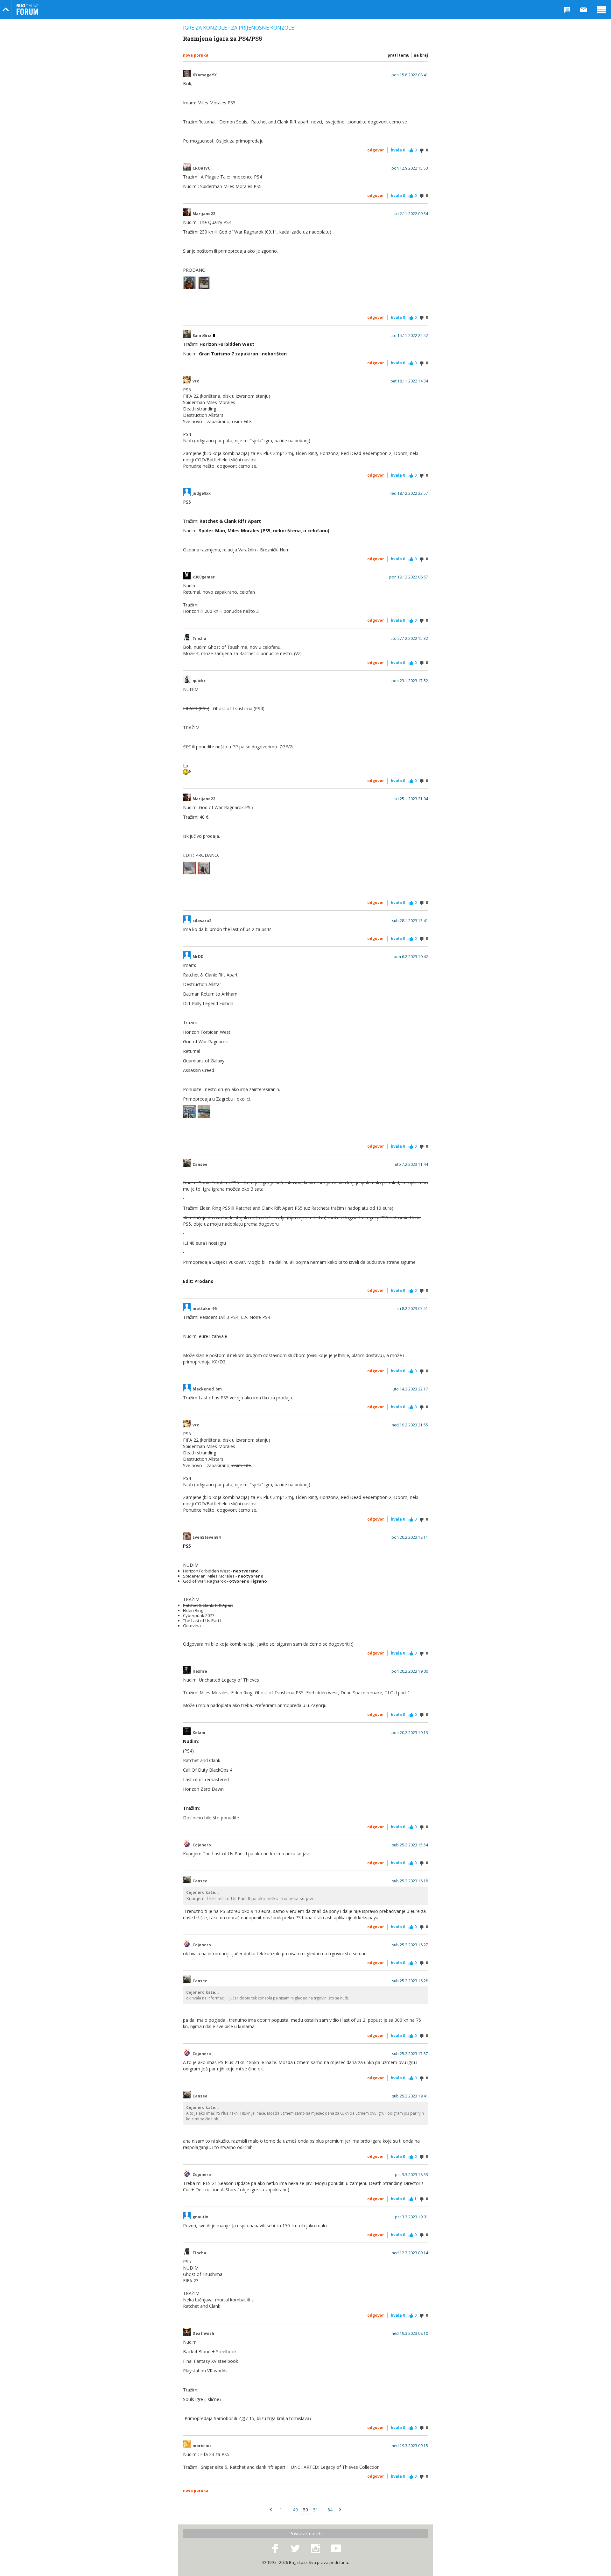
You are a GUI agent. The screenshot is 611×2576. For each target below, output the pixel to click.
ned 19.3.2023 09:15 (410, 2446)
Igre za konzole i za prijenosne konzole (239, 28)
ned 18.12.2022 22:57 (409, 493)
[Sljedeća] (340, 2510)
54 (330, 2510)
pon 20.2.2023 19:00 (410, 1671)
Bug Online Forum (27, 10)
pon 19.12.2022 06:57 (409, 577)
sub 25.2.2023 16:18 (410, 1881)
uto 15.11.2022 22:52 (409, 336)
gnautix (200, 2217)
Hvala (398, 150)
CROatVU (202, 168)
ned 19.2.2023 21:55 (410, 1425)
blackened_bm (207, 1389)
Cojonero (202, 1845)
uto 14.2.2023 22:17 (410, 1389)
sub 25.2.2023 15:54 (410, 1845)
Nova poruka (196, 55)
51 (316, 2510)
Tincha (199, 639)
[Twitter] (295, 2549)
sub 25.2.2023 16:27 (410, 1945)
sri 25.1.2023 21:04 (411, 799)
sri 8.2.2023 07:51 (412, 1309)
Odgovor (376, 150)
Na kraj (421, 55)
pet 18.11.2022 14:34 (409, 381)
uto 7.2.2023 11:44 (411, 1165)
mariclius (202, 2446)
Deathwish (203, 2334)
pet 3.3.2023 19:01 (411, 2217)
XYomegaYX (205, 75)
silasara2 (202, 921)
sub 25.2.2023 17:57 (410, 2054)
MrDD (198, 957)
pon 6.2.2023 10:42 (411, 957)
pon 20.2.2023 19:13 (410, 1733)
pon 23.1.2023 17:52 (410, 681)
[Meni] (601, 10)
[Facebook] (275, 2549)
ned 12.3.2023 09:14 (410, 2253)
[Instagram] (316, 2549)
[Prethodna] (271, 2510)
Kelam (199, 1733)
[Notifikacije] (567, 10)
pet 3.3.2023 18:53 (411, 2175)
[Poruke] (584, 10)
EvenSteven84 (207, 1537)
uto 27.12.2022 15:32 (409, 639)
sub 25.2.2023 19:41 (410, 2096)
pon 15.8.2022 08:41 (410, 75)
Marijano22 (204, 214)
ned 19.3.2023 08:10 (410, 2334)
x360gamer (204, 577)
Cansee (200, 1165)
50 (305, 2510)
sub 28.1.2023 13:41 (410, 921)
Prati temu (399, 55)
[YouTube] (336, 2549)
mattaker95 (205, 1309)
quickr (199, 681)
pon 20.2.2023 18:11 (410, 1537)
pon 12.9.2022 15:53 (410, 168)
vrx (196, 381)
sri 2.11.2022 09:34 (411, 214)
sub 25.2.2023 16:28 (410, 1981)
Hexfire (200, 1671)
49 (295, 2510)
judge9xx (202, 493)
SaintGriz (202, 336)
